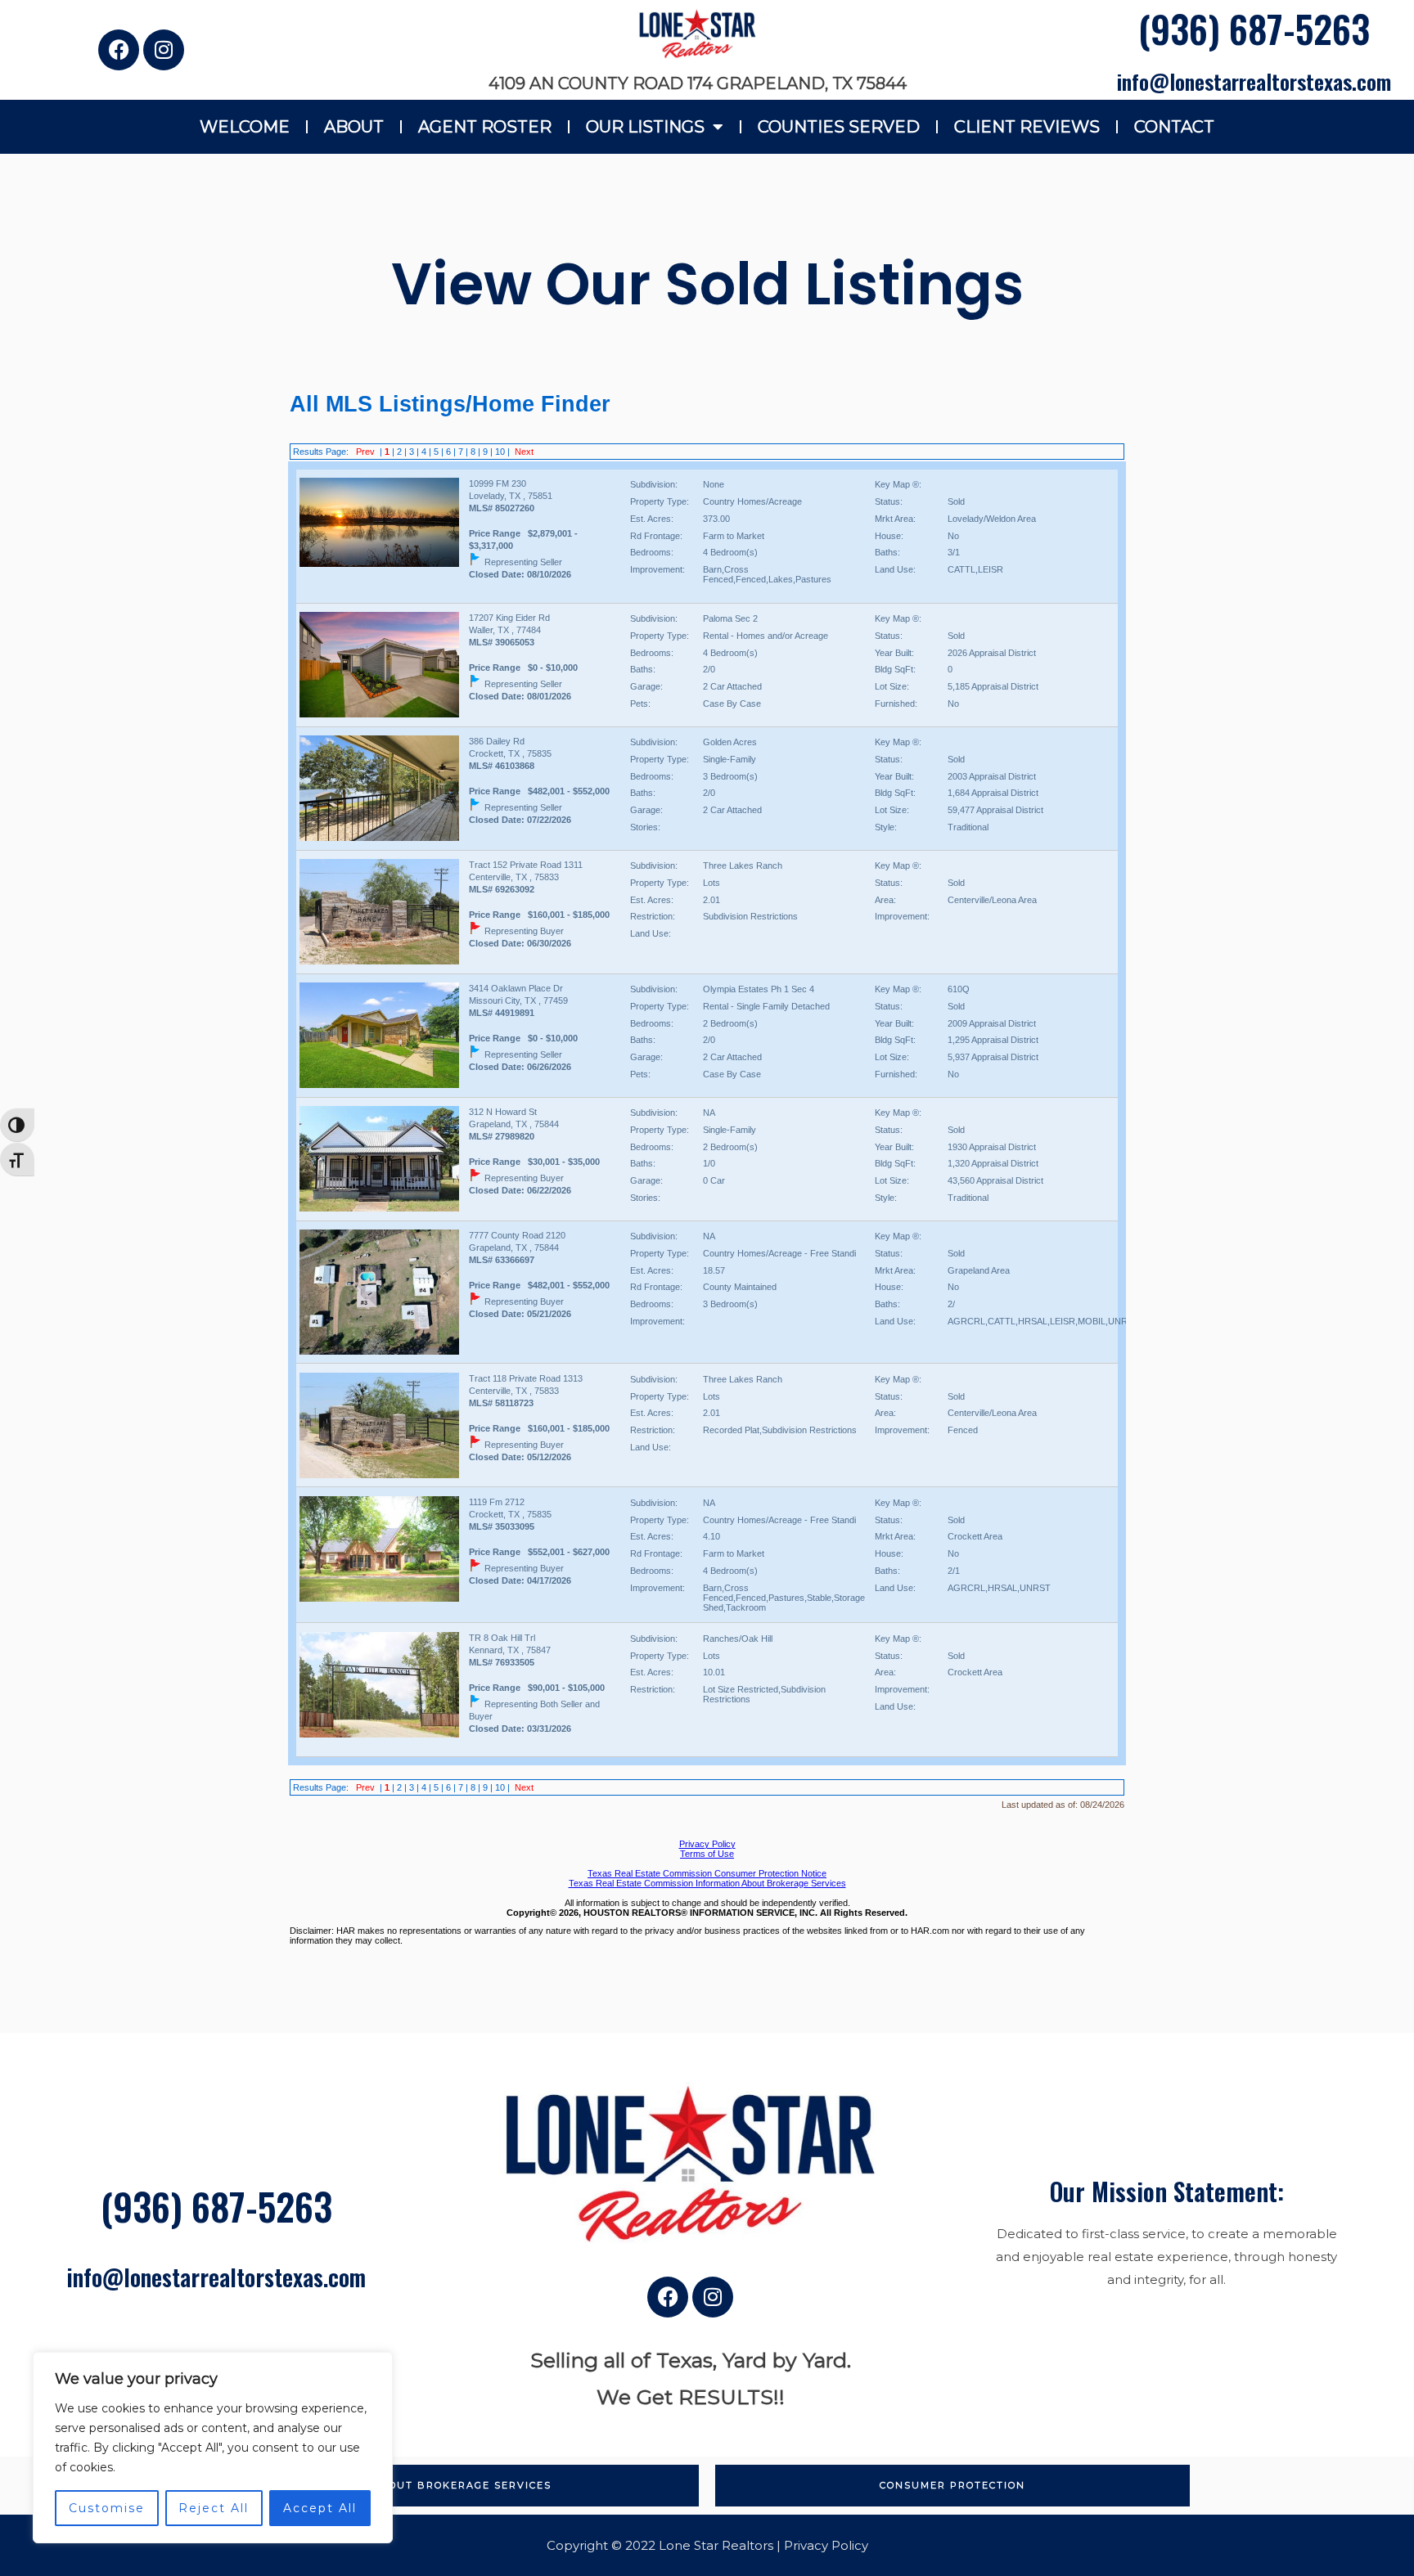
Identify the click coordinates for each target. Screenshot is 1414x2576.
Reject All (214, 2508)
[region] (213, 2448)
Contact (1174, 127)
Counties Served (839, 127)
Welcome (245, 127)
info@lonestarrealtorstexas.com (1254, 81)
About (354, 127)
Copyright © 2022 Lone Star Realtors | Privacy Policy (707, 2545)
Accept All (320, 2508)
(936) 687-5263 (1254, 28)
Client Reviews (1027, 127)
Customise (107, 2508)
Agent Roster (485, 127)
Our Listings (645, 127)
